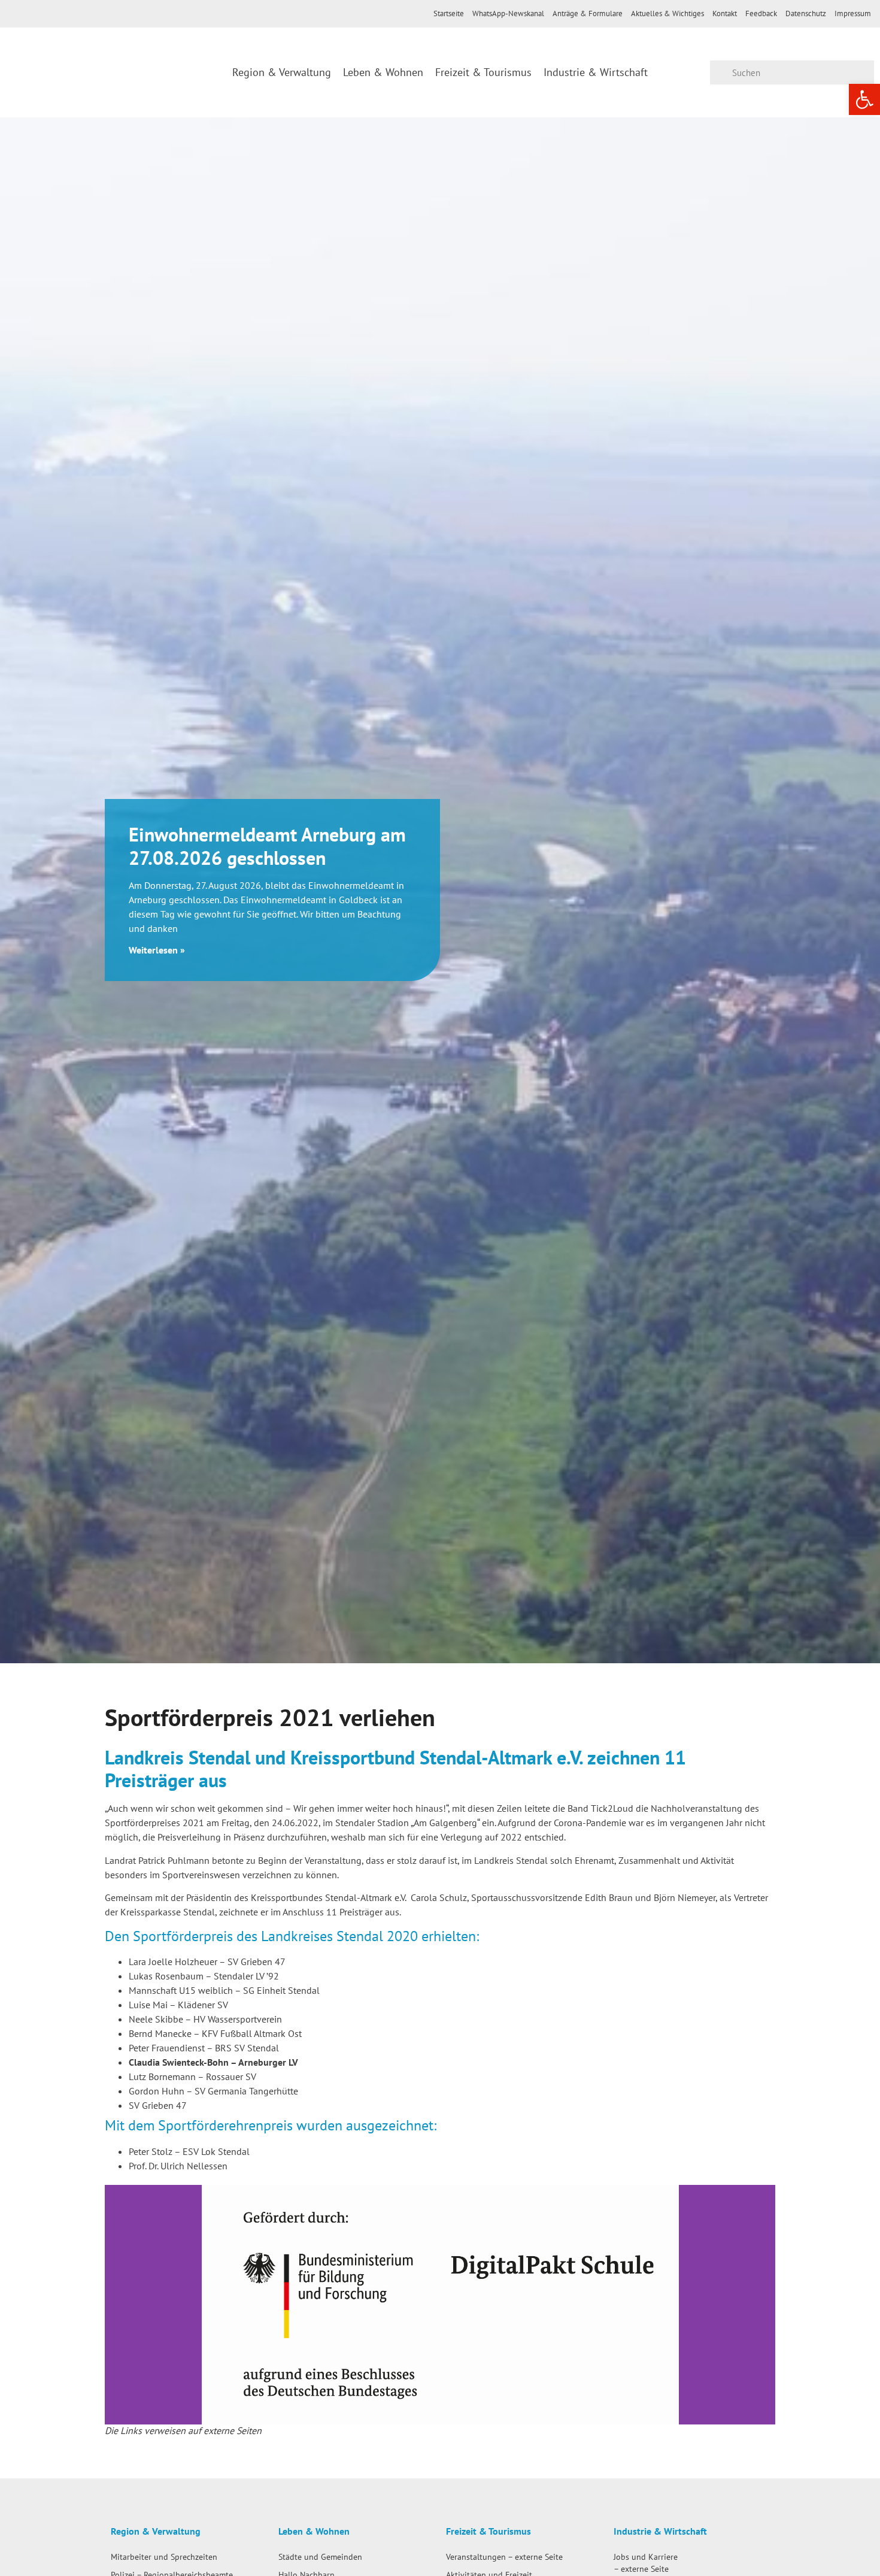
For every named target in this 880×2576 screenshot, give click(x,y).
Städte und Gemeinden (320, 2557)
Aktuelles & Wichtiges (667, 13)
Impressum (853, 13)
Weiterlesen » (157, 950)
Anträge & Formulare (588, 13)
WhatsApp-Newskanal (508, 13)
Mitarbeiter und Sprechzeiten (164, 2557)
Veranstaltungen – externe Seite (504, 2557)
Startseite (449, 13)
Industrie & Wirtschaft (596, 72)
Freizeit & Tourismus (483, 72)
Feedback (761, 13)
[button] (116, 2305)
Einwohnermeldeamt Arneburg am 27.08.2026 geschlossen (267, 846)
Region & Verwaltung (282, 72)
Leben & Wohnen (383, 72)
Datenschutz (806, 13)
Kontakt (725, 13)
